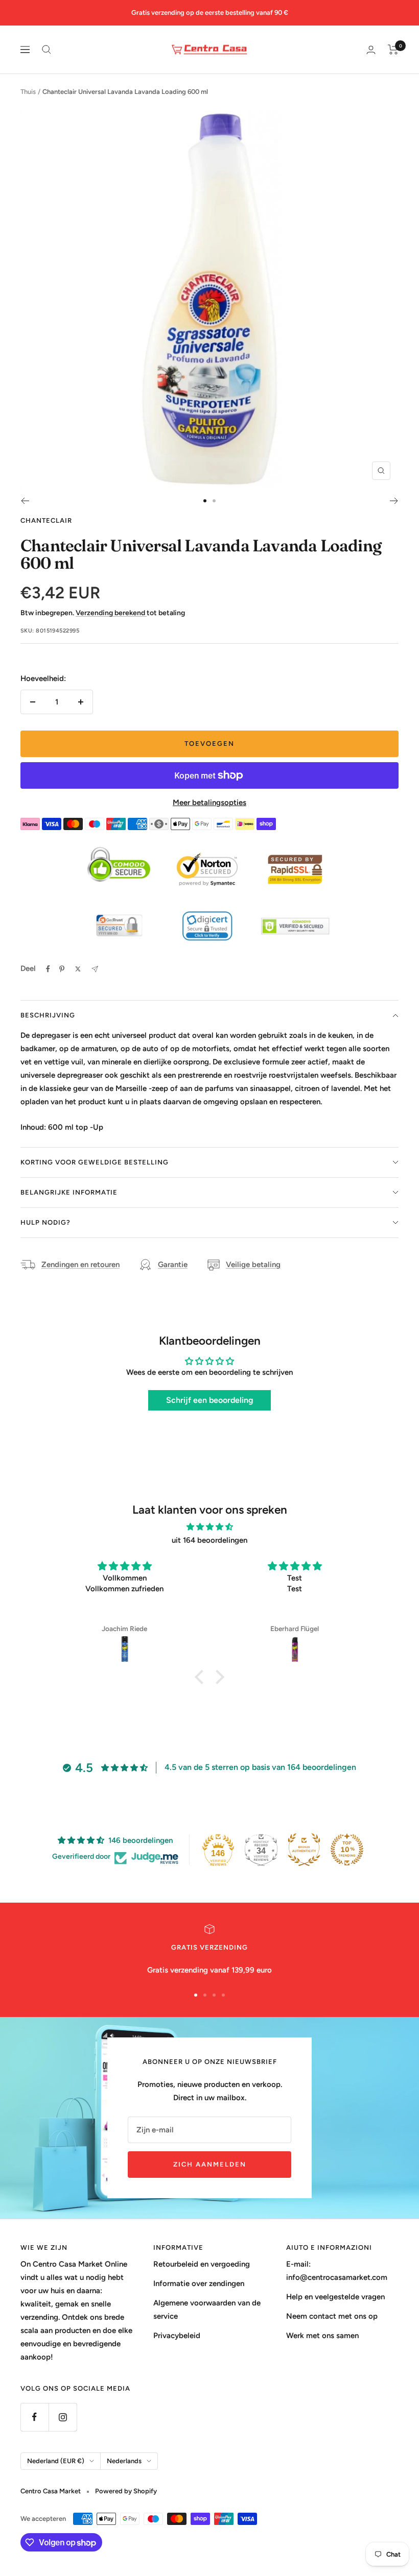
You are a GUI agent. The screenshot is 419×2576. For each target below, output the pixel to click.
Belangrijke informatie (69, 1192)
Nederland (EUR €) (56, 2461)
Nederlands (124, 2461)
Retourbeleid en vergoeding (202, 2264)
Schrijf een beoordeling (210, 1400)
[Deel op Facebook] (48, 969)
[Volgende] (394, 501)
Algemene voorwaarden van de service (207, 2310)
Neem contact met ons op (332, 2316)
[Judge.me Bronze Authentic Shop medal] (304, 1850)
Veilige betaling (253, 1265)
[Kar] (393, 50)
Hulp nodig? (45, 1222)
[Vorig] (25, 501)
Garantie (173, 1265)
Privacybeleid (177, 2336)
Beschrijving (48, 1015)
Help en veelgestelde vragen (335, 2297)
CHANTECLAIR (46, 520)
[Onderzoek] (46, 50)
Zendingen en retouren (80, 1265)
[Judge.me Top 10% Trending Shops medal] (347, 1850)
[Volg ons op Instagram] (63, 2417)
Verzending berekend (111, 613)
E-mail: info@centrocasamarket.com (337, 2271)
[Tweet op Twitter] (78, 969)
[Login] (371, 50)
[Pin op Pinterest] (62, 969)
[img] (209, 1527)
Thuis (28, 92)
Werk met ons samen (322, 2336)
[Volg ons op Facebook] (34, 2417)
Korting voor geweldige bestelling (95, 1162)
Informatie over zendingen (199, 2283)
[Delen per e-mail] (95, 969)
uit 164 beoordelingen (209, 1540)
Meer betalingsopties (209, 803)
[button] (202, 1676)
